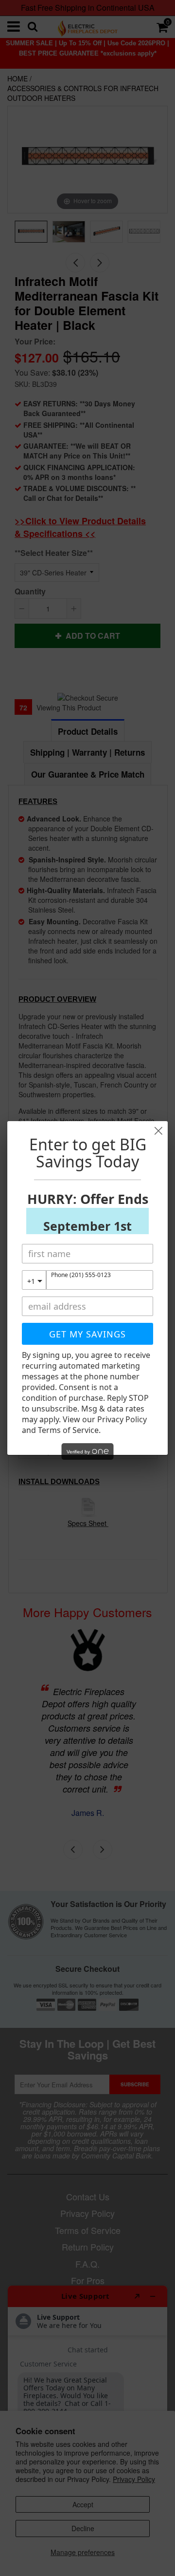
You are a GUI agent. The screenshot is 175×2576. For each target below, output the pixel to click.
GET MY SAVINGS (87, 1334)
